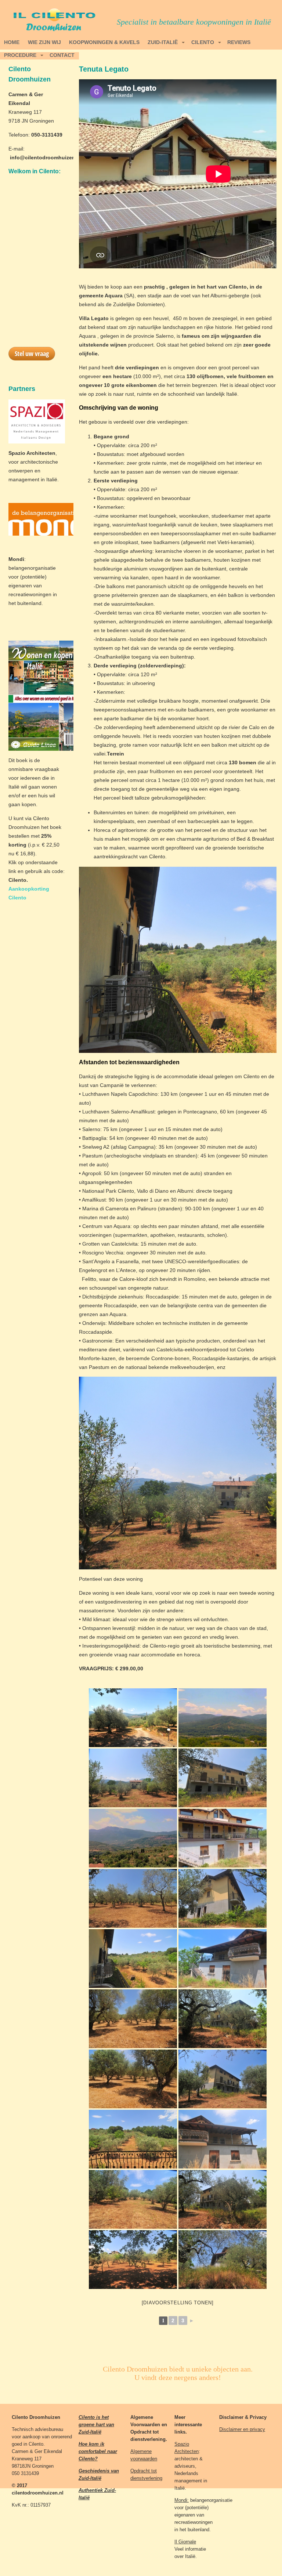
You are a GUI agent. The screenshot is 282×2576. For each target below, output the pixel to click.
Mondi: (182, 2500)
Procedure (20, 55)
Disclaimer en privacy (242, 2429)
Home (12, 42)
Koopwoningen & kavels (104, 42)
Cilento (203, 42)
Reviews (239, 42)
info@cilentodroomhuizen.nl (46, 157)
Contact (62, 55)
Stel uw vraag (32, 354)
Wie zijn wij (44, 42)
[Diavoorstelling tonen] (178, 2303)
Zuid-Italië (163, 42)
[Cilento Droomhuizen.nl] (133, 1718)
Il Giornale (185, 2542)
